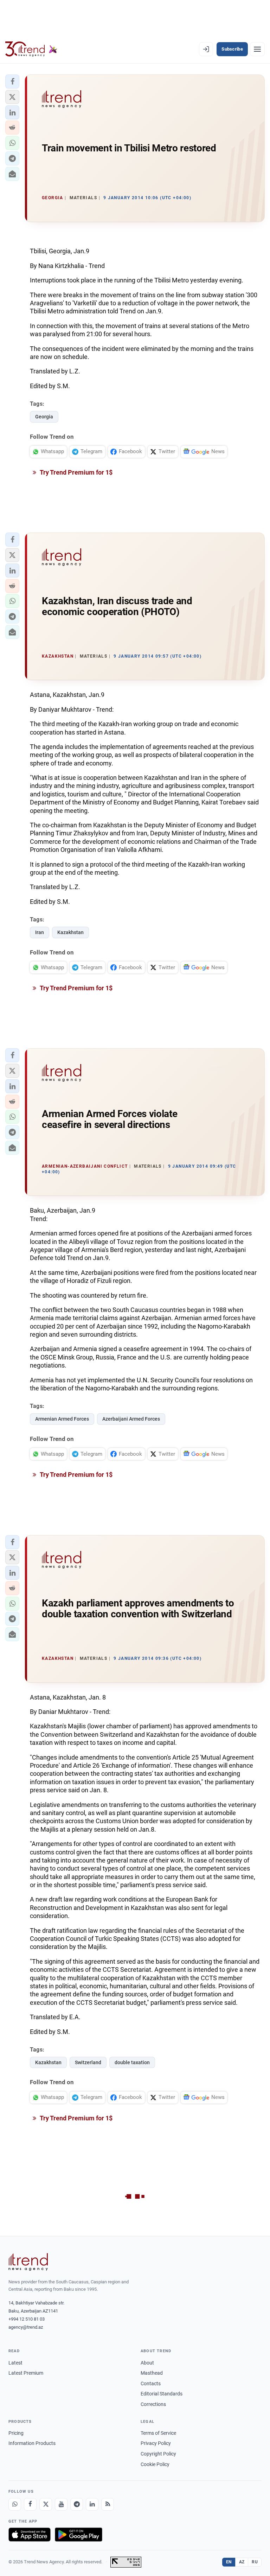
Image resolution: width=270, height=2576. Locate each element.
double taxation (132, 2062)
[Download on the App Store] (30, 2535)
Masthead (152, 2373)
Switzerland (88, 2062)
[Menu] (257, 49)
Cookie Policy (155, 2464)
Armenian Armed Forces (62, 1419)
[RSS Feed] (108, 2504)
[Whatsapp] (15, 2504)
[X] (46, 2504)
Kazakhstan (70, 932)
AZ (242, 2562)
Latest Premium (26, 2373)
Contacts (151, 2383)
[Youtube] (61, 2504)
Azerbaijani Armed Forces (131, 1419)
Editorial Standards (162, 2394)
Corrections (153, 2404)
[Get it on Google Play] (79, 2535)
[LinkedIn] (92, 2504)
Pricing (16, 2433)
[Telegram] (77, 2504)
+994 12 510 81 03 (27, 2319)
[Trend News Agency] (28, 2262)
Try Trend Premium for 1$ (76, 472)
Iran (40, 932)
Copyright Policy (158, 2454)
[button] (12, 81)
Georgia (44, 417)
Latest (15, 2363)
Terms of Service (158, 2433)
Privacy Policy (156, 2443)
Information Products (32, 2443)
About (147, 2363)
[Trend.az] (31, 49)
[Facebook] (30, 2504)
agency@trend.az (26, 2327)
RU (255, 2562)
